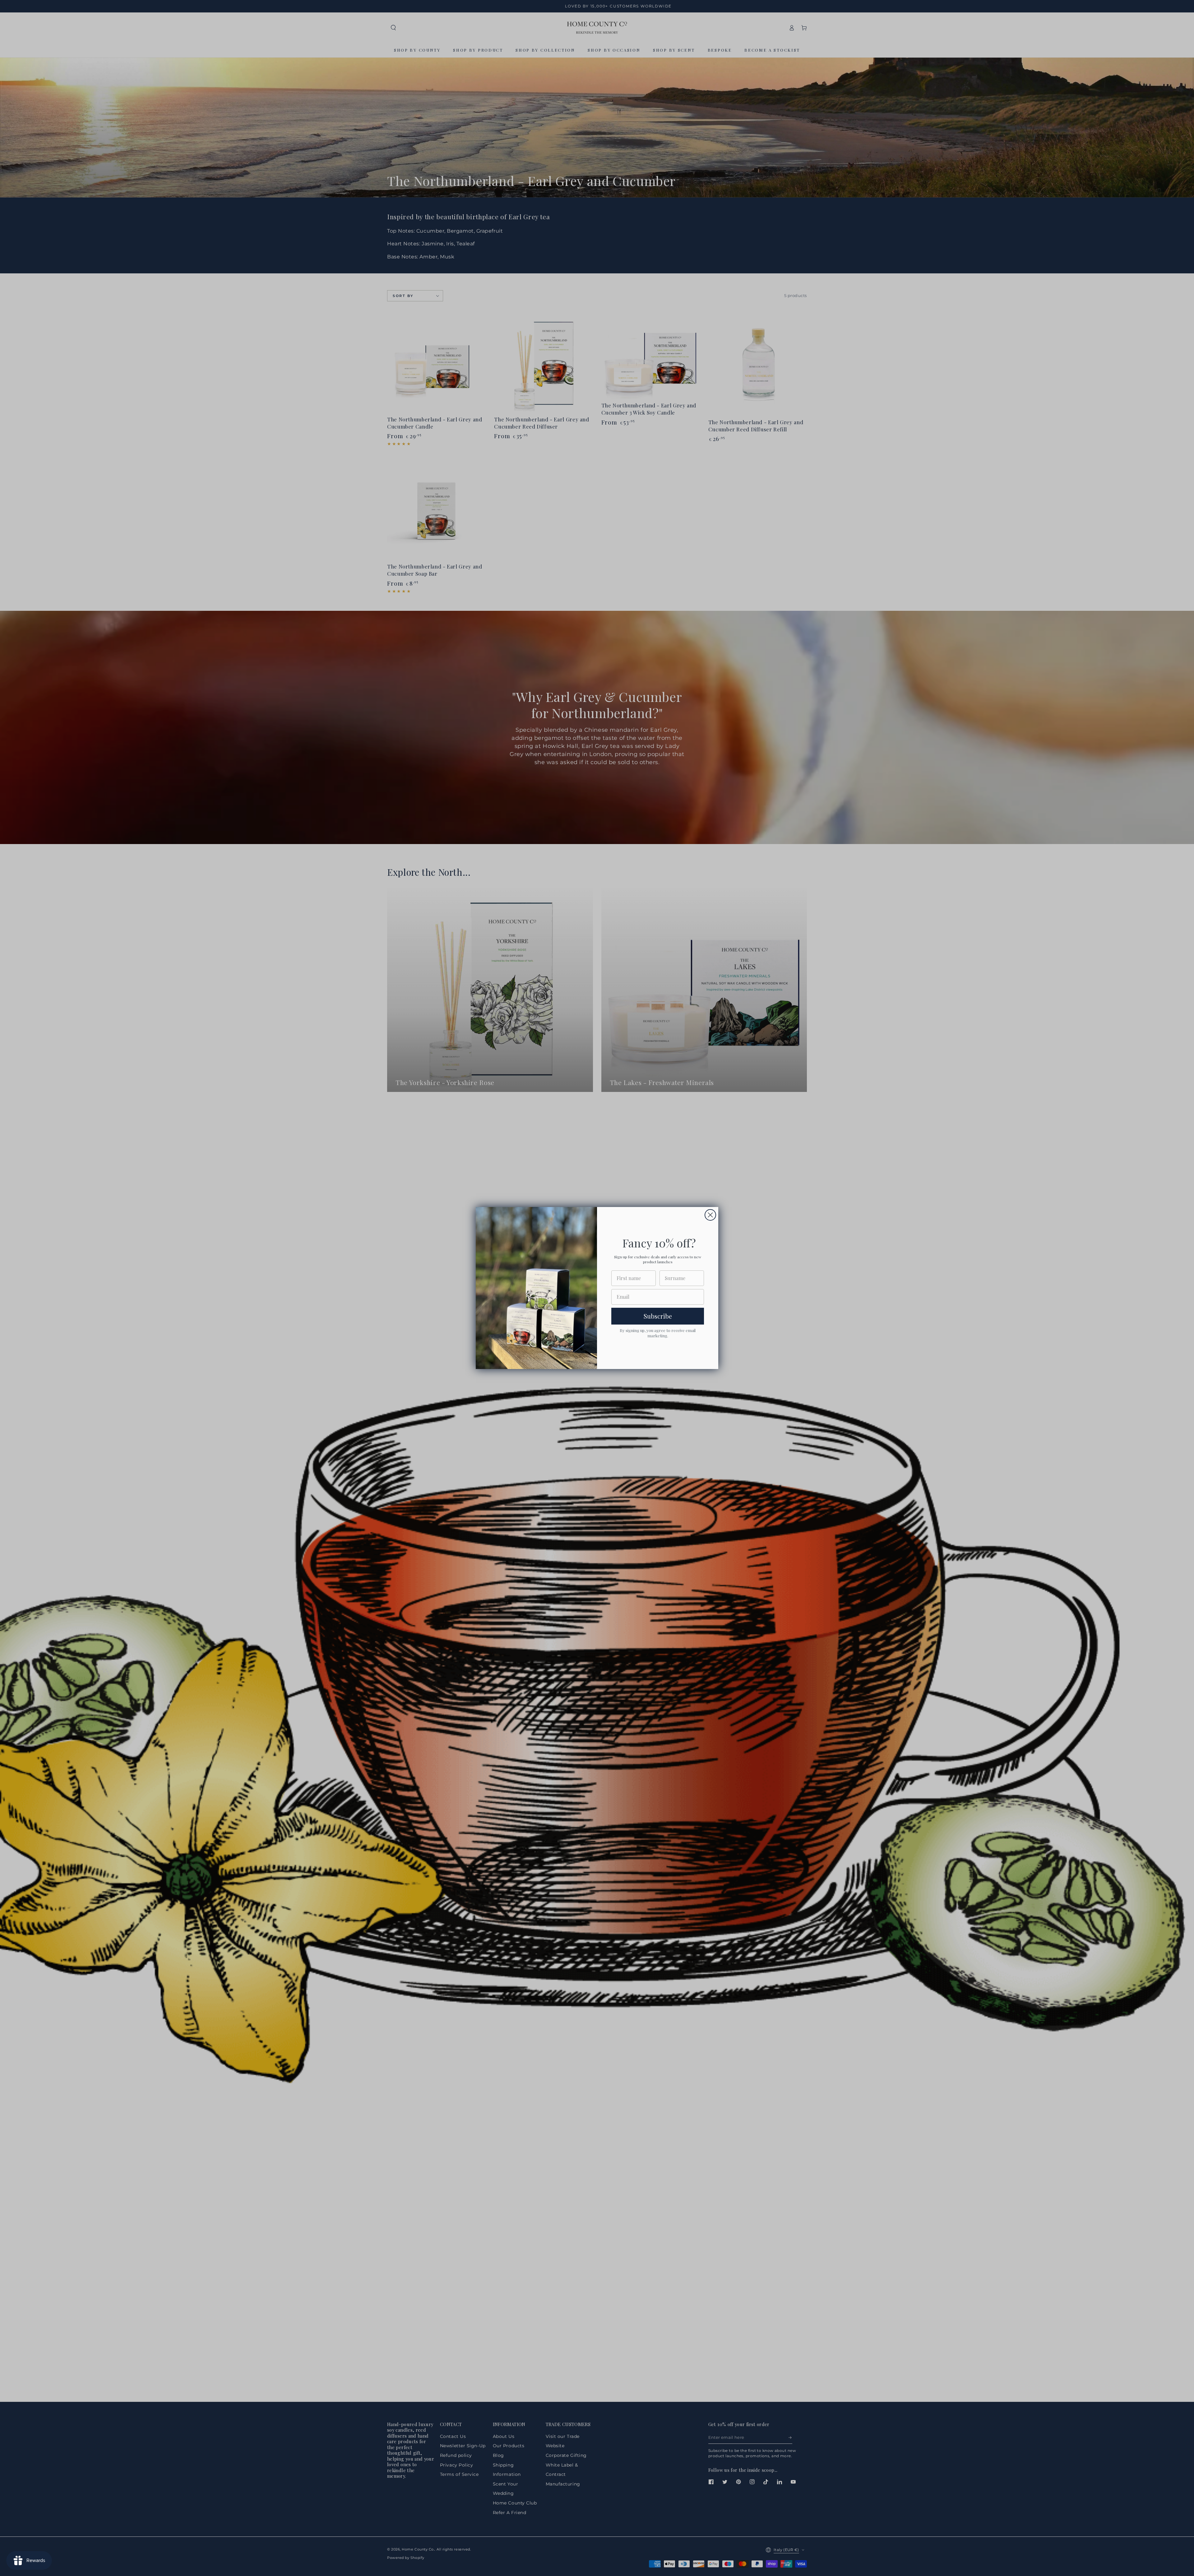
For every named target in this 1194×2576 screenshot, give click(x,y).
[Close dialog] (710, 1215)
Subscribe (658, 1316)
